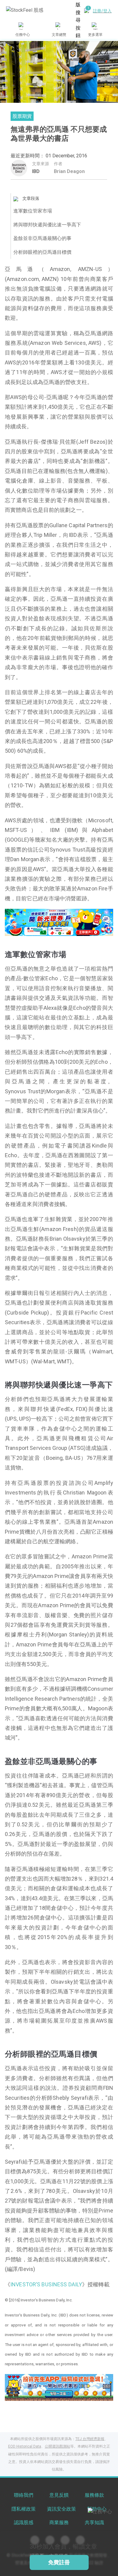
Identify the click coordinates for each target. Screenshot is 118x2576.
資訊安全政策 (61, 2509)
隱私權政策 (24, 2509)
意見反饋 (59, 2495)
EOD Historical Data (25, 2446)
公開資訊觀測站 (57, 2446)
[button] (36, 930)
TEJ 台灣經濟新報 (90, 2439)
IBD (36, 171)
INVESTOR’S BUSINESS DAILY (46, 2284)
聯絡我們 (24, 2495)
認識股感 (24, 2522)
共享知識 (94, 2522)
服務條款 (94, 2495)
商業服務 (59, 2522)
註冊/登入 (102, 11)
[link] (59, 922)
